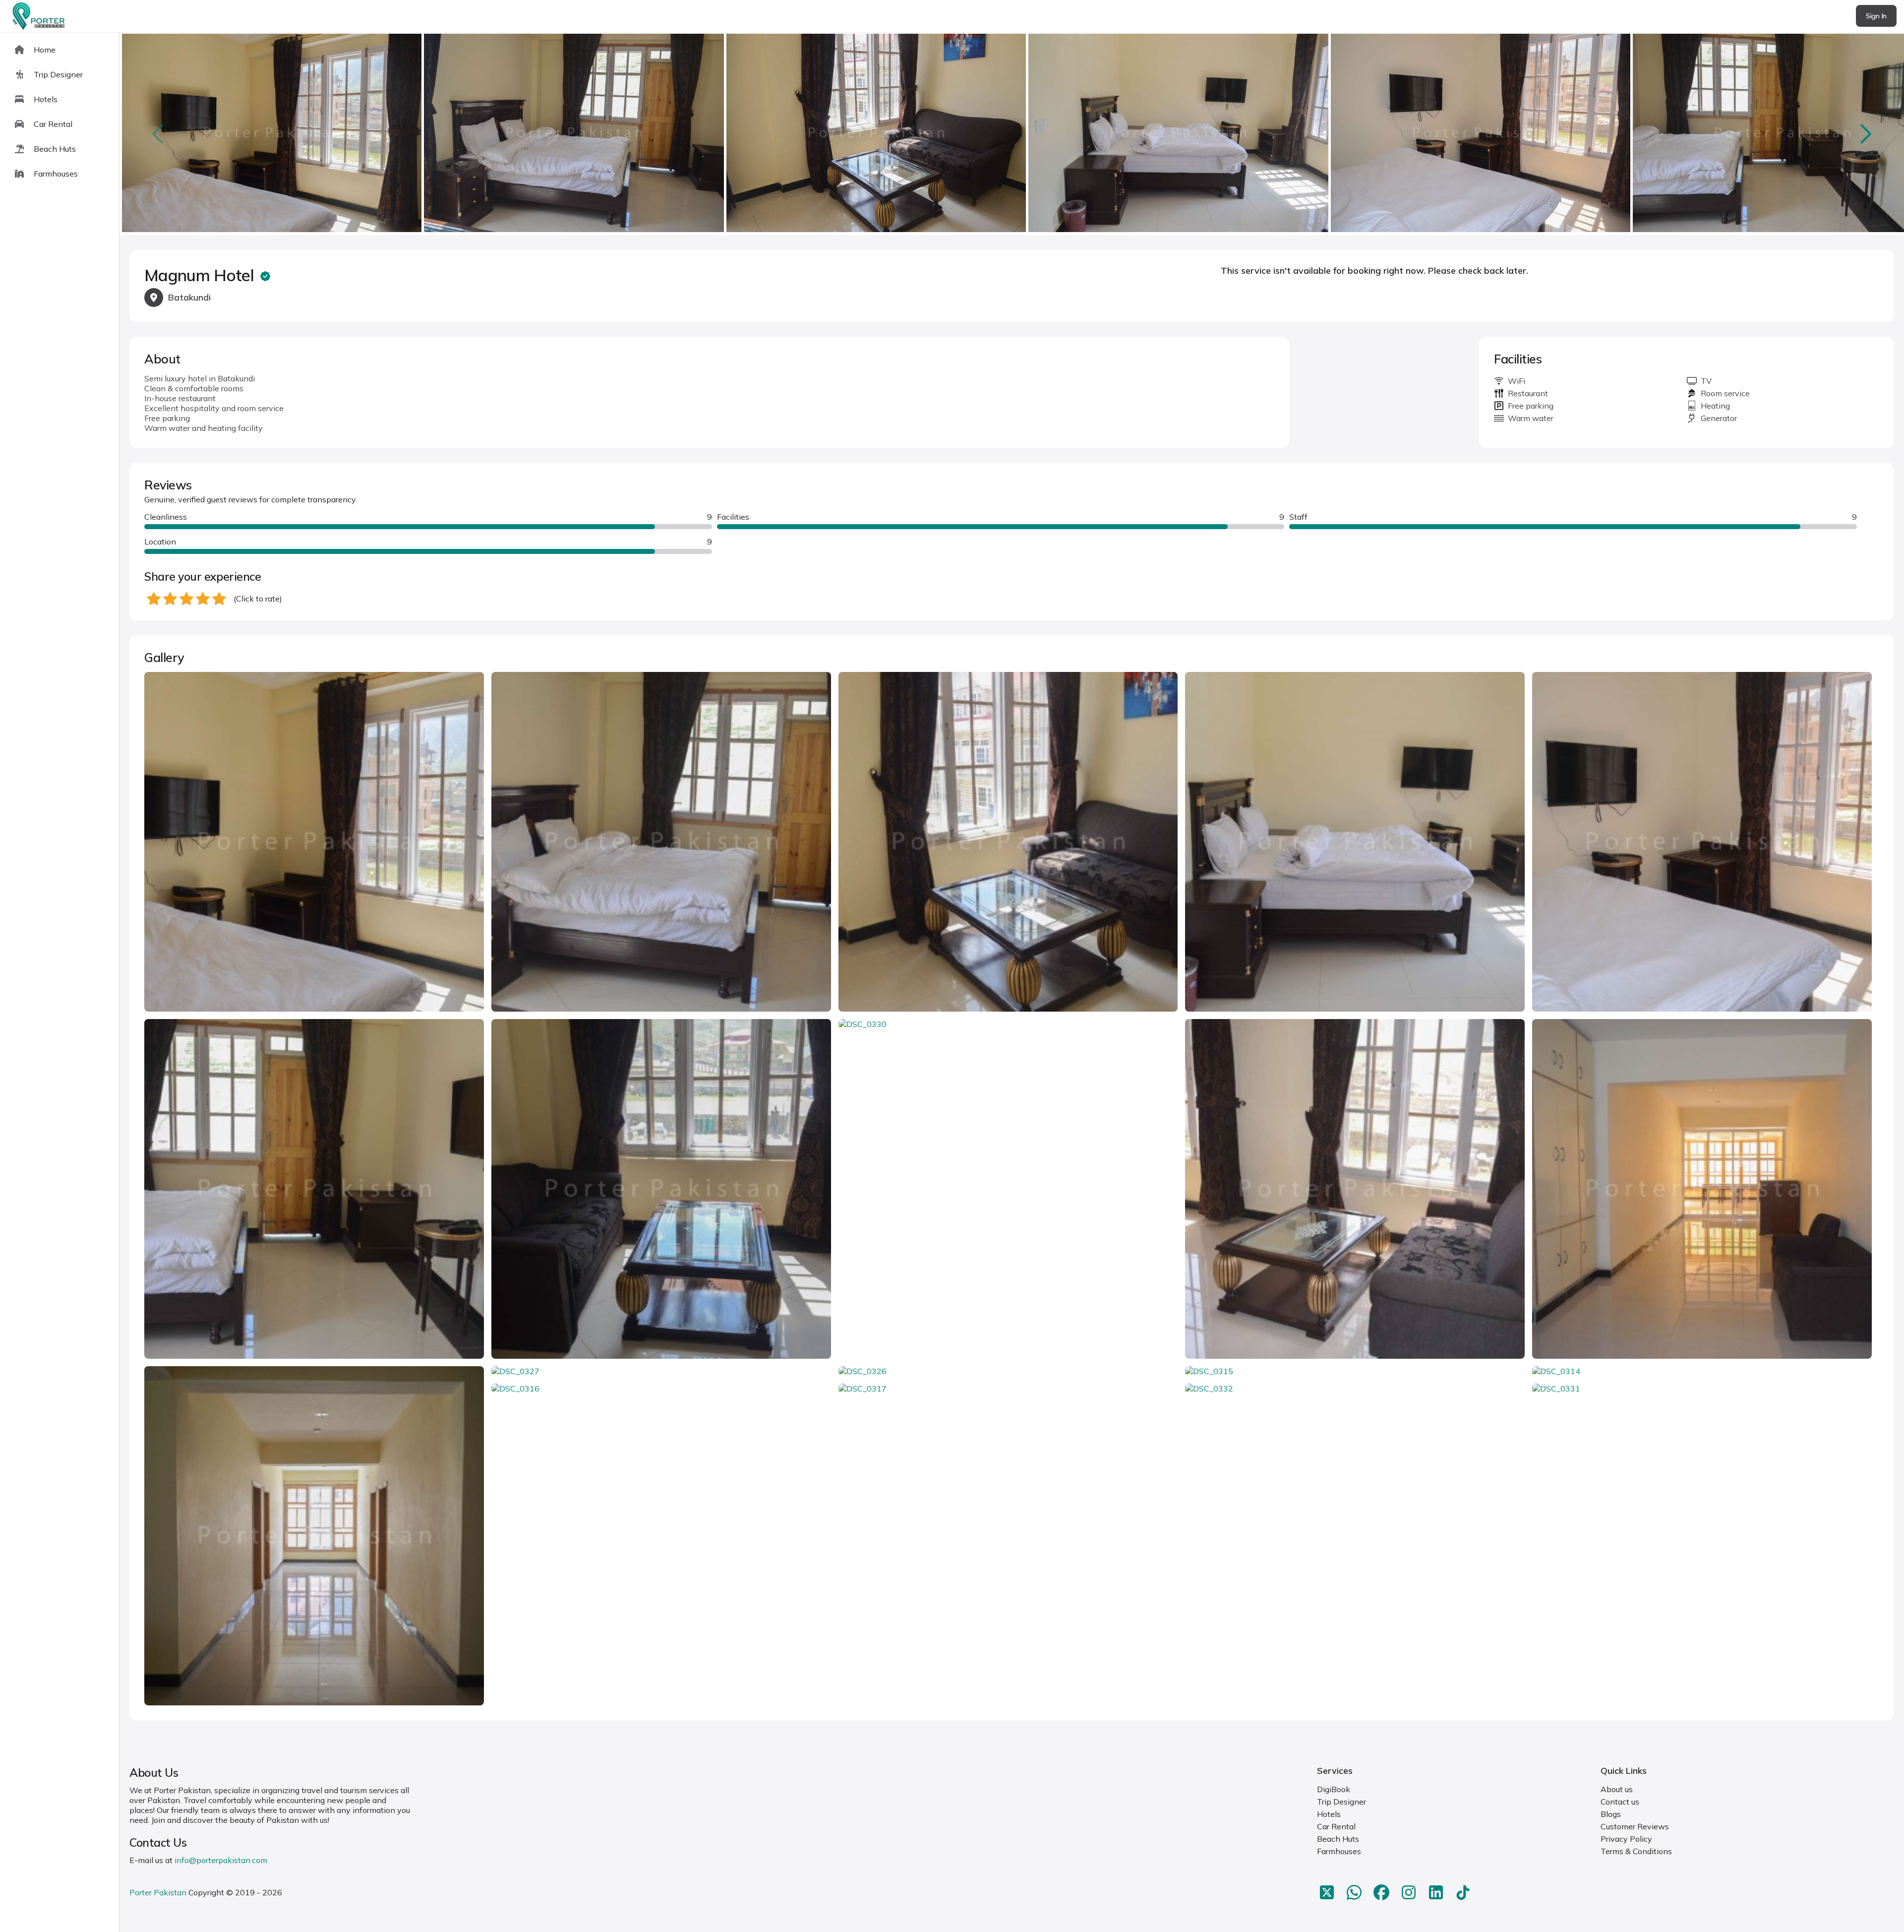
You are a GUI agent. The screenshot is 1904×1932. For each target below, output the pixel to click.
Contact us (1620, 1802)
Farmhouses (1339, 1851)
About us (1617, 1789)
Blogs (1611, 1814)
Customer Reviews (1635, 1826)
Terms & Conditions (1636, 1851)
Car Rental (1336, 1826)
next (1865, 134)
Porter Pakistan (158, 1892)
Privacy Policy (1626, 1839)
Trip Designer (1341, 1802)
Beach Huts (1338, 1839)
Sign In (1876, 16)
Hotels (1329, 1814)
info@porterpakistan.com (221, 1860)
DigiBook (1334, 1789)
